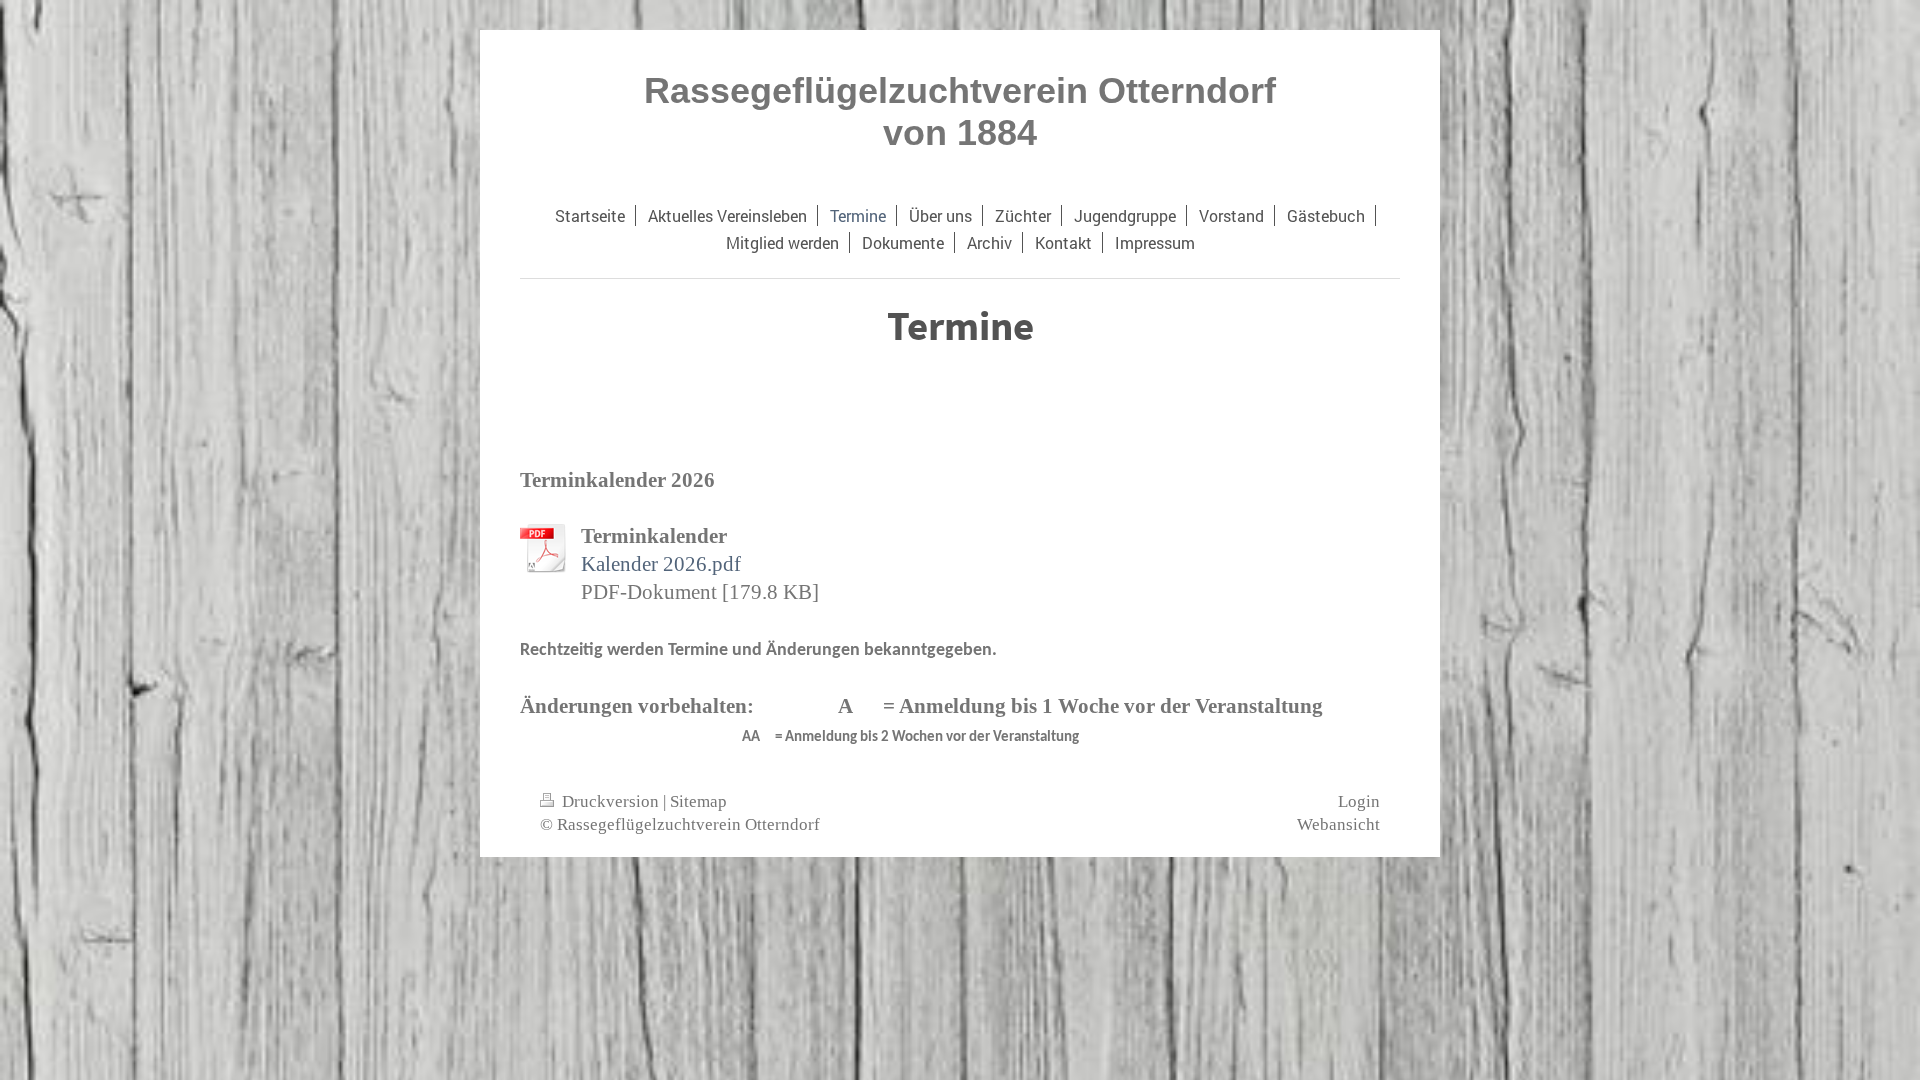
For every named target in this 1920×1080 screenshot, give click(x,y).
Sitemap (698, 801)
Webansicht (1338, 824)
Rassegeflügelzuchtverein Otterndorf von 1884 (960, 111)
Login (1359, 801)
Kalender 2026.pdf (661, 563)
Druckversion (610, 801)
